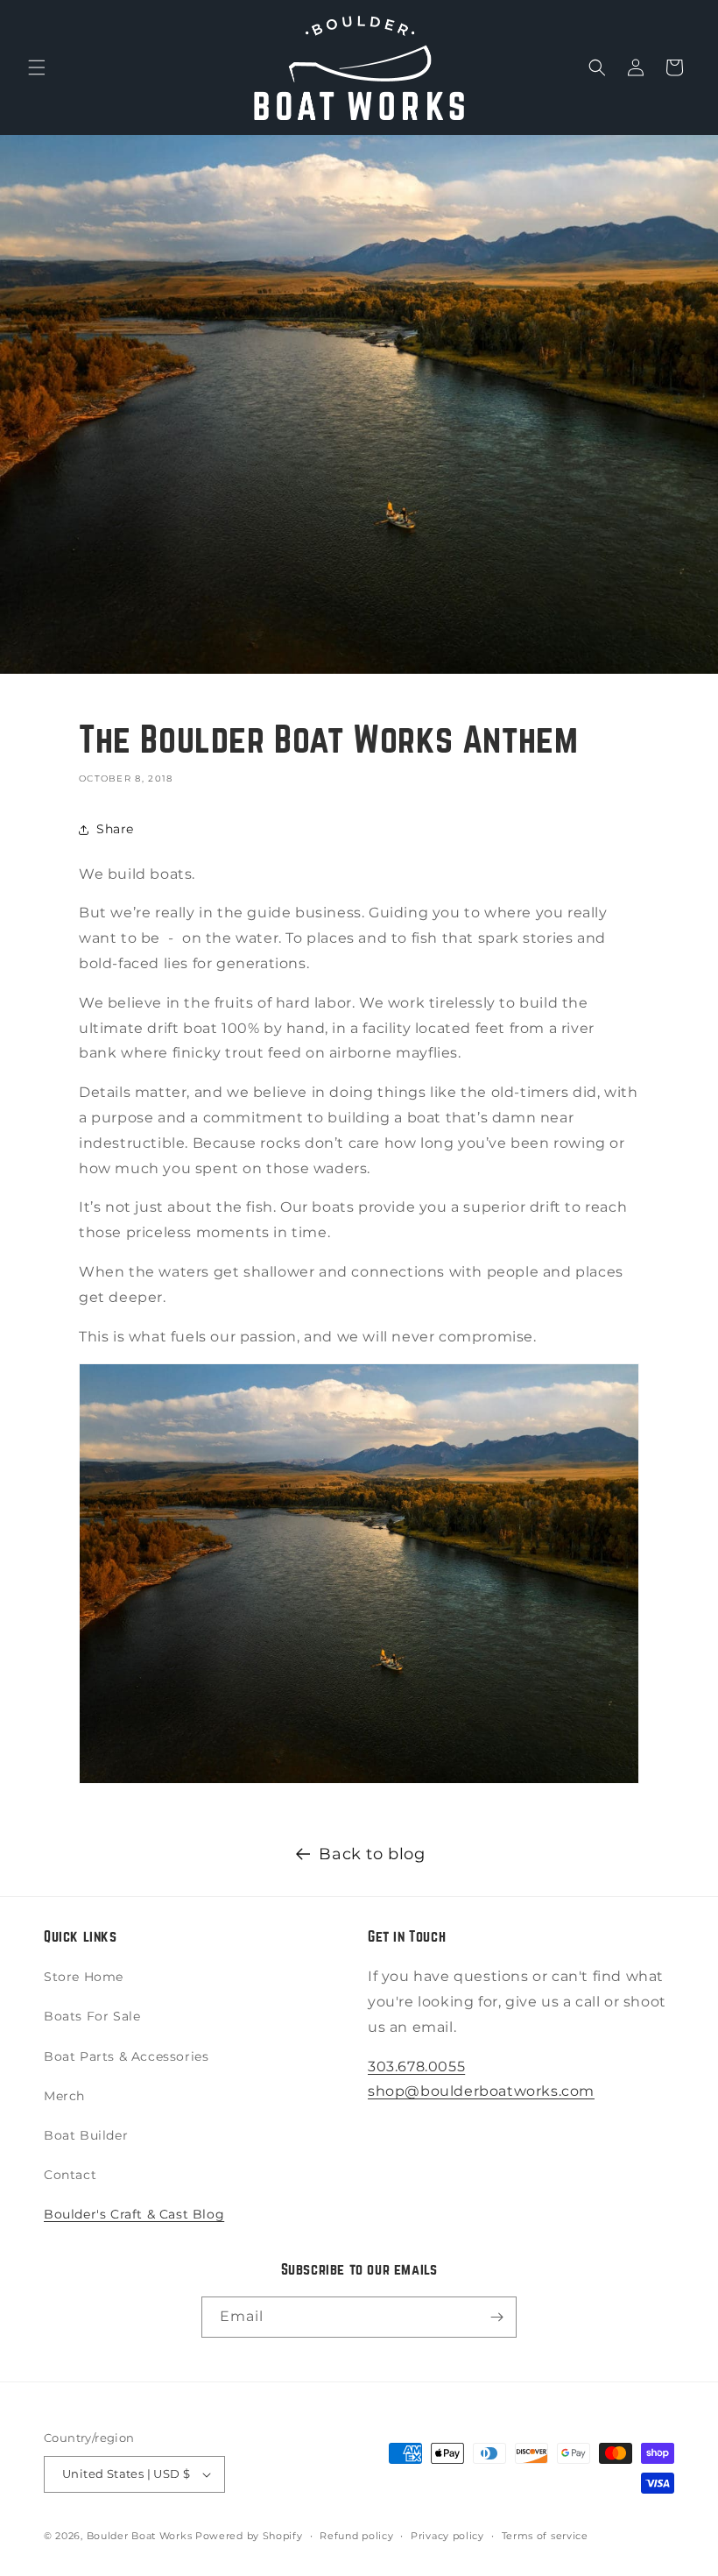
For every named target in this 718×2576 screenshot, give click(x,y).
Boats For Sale (92, 2016)
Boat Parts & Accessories (126, 2056)
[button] (37, 67)
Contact (70, 2175)
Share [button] (115, 829)
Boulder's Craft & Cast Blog (134, 2214)
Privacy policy (447, 2536)
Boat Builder (86, 2135)
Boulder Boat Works (140, 2536)
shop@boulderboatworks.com (481, 2091)
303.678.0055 (416, 2066)
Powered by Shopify (249, 2536)
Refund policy (356, 2536)
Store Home (84, 1977)
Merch (64, 2096)
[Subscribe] (496, 2317)
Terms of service (545, 2536)
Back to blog (372, 1854)
